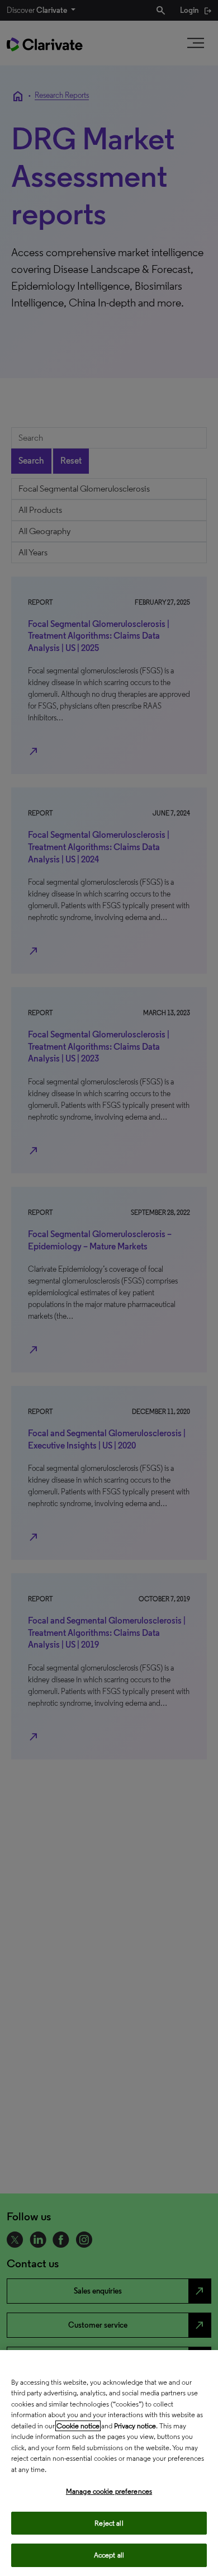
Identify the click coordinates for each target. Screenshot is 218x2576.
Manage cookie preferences (109, 2491)
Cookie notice (78, 2426)
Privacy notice (135, 2426)
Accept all (109, 2555)
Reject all (109, 2523)
